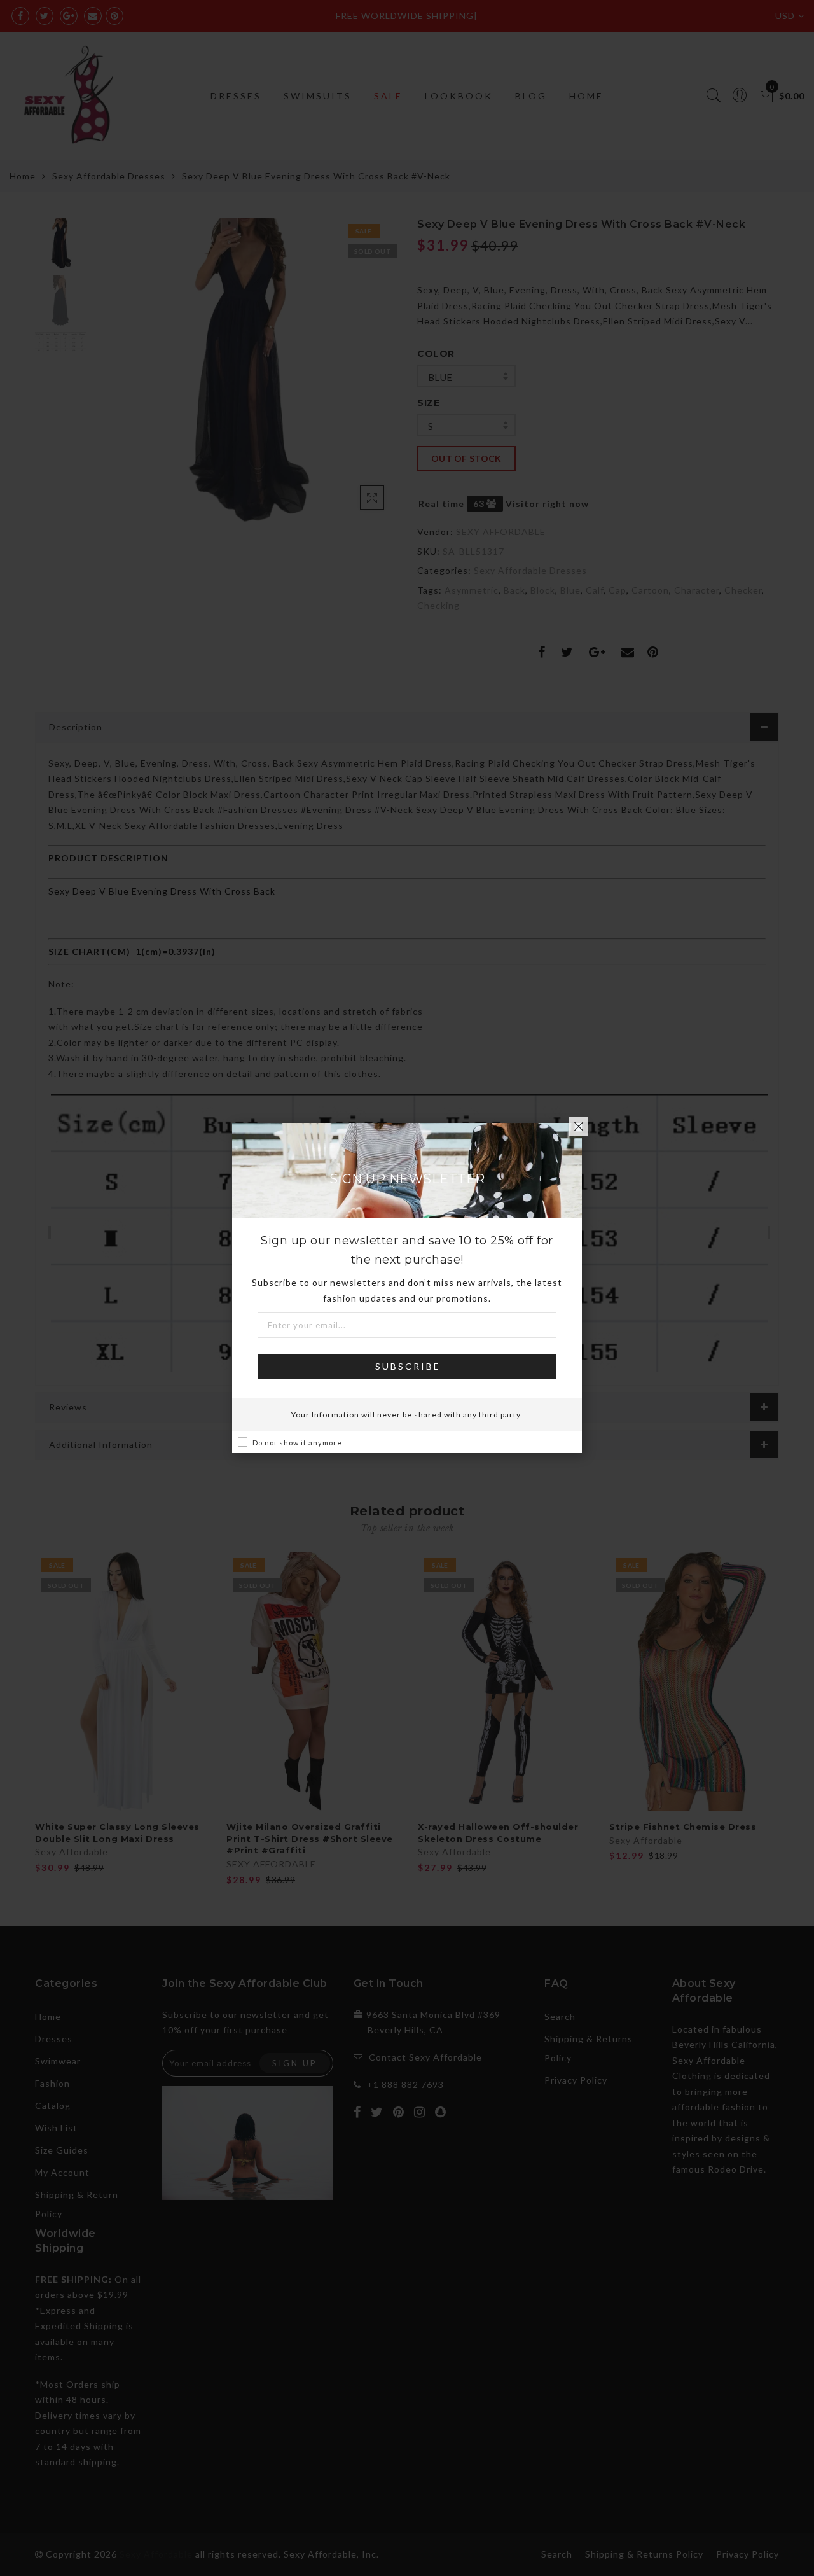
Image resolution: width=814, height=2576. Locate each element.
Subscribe (408, 1366)
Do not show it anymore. (298, 1443)
